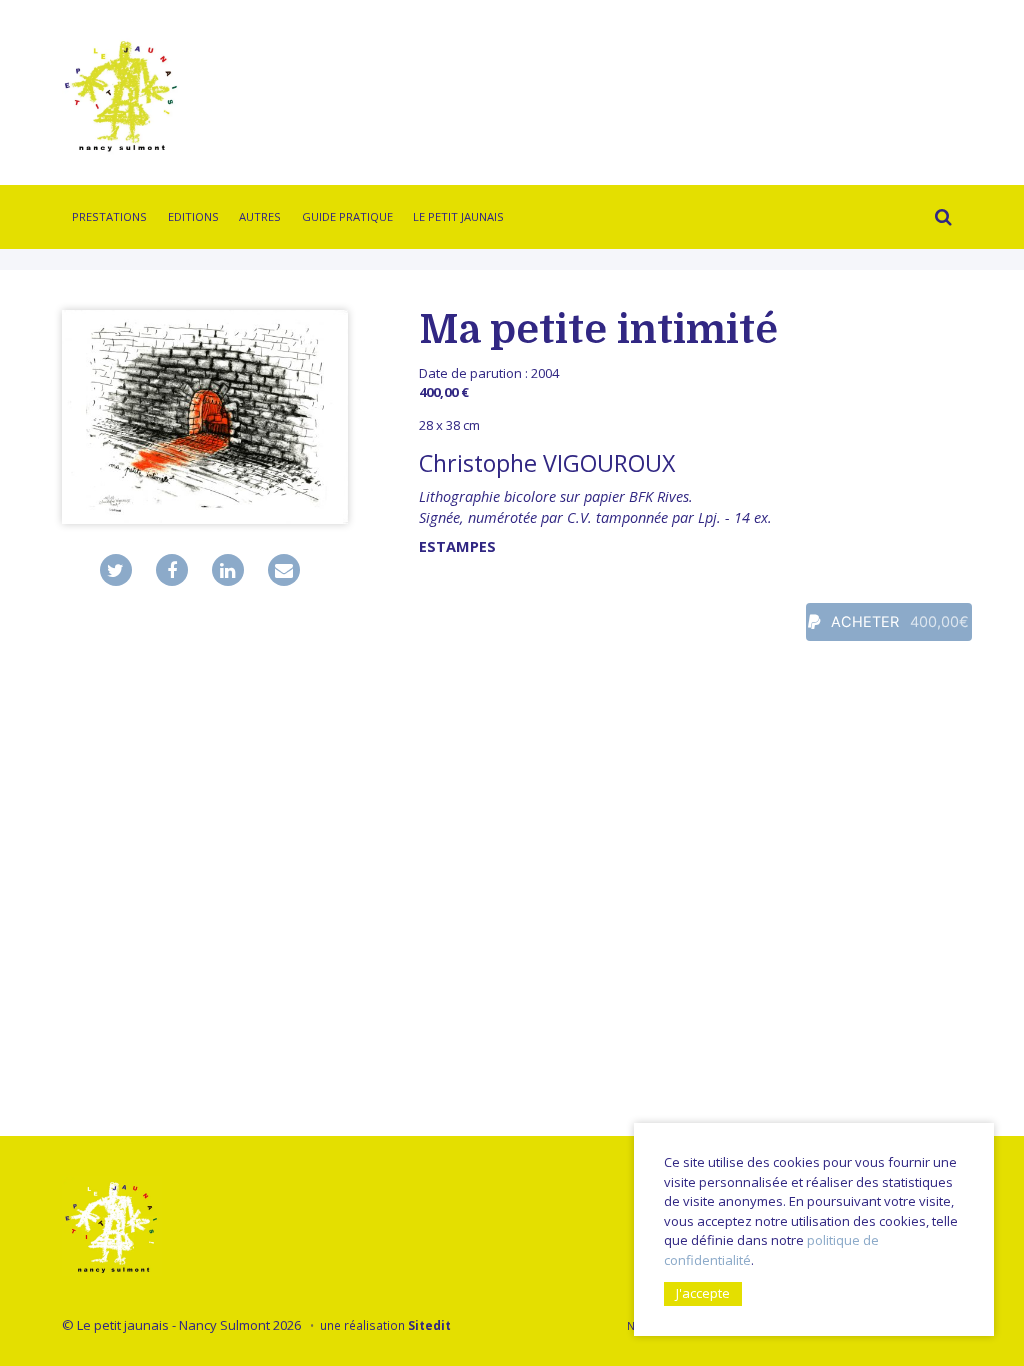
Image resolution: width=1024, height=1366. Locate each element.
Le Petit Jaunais (458, 216)
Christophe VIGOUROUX (547, 463)
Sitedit (429, 1325)
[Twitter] (116, 570)
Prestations (109, 216)
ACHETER (898, 622)
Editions (193, 216)
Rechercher (938, 220)
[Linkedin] (228, 570)
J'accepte (703, 1293)
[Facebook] (172, 570)
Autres (260, 216)
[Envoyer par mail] (284, 570)
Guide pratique (347, 216)
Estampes (457, 546)
